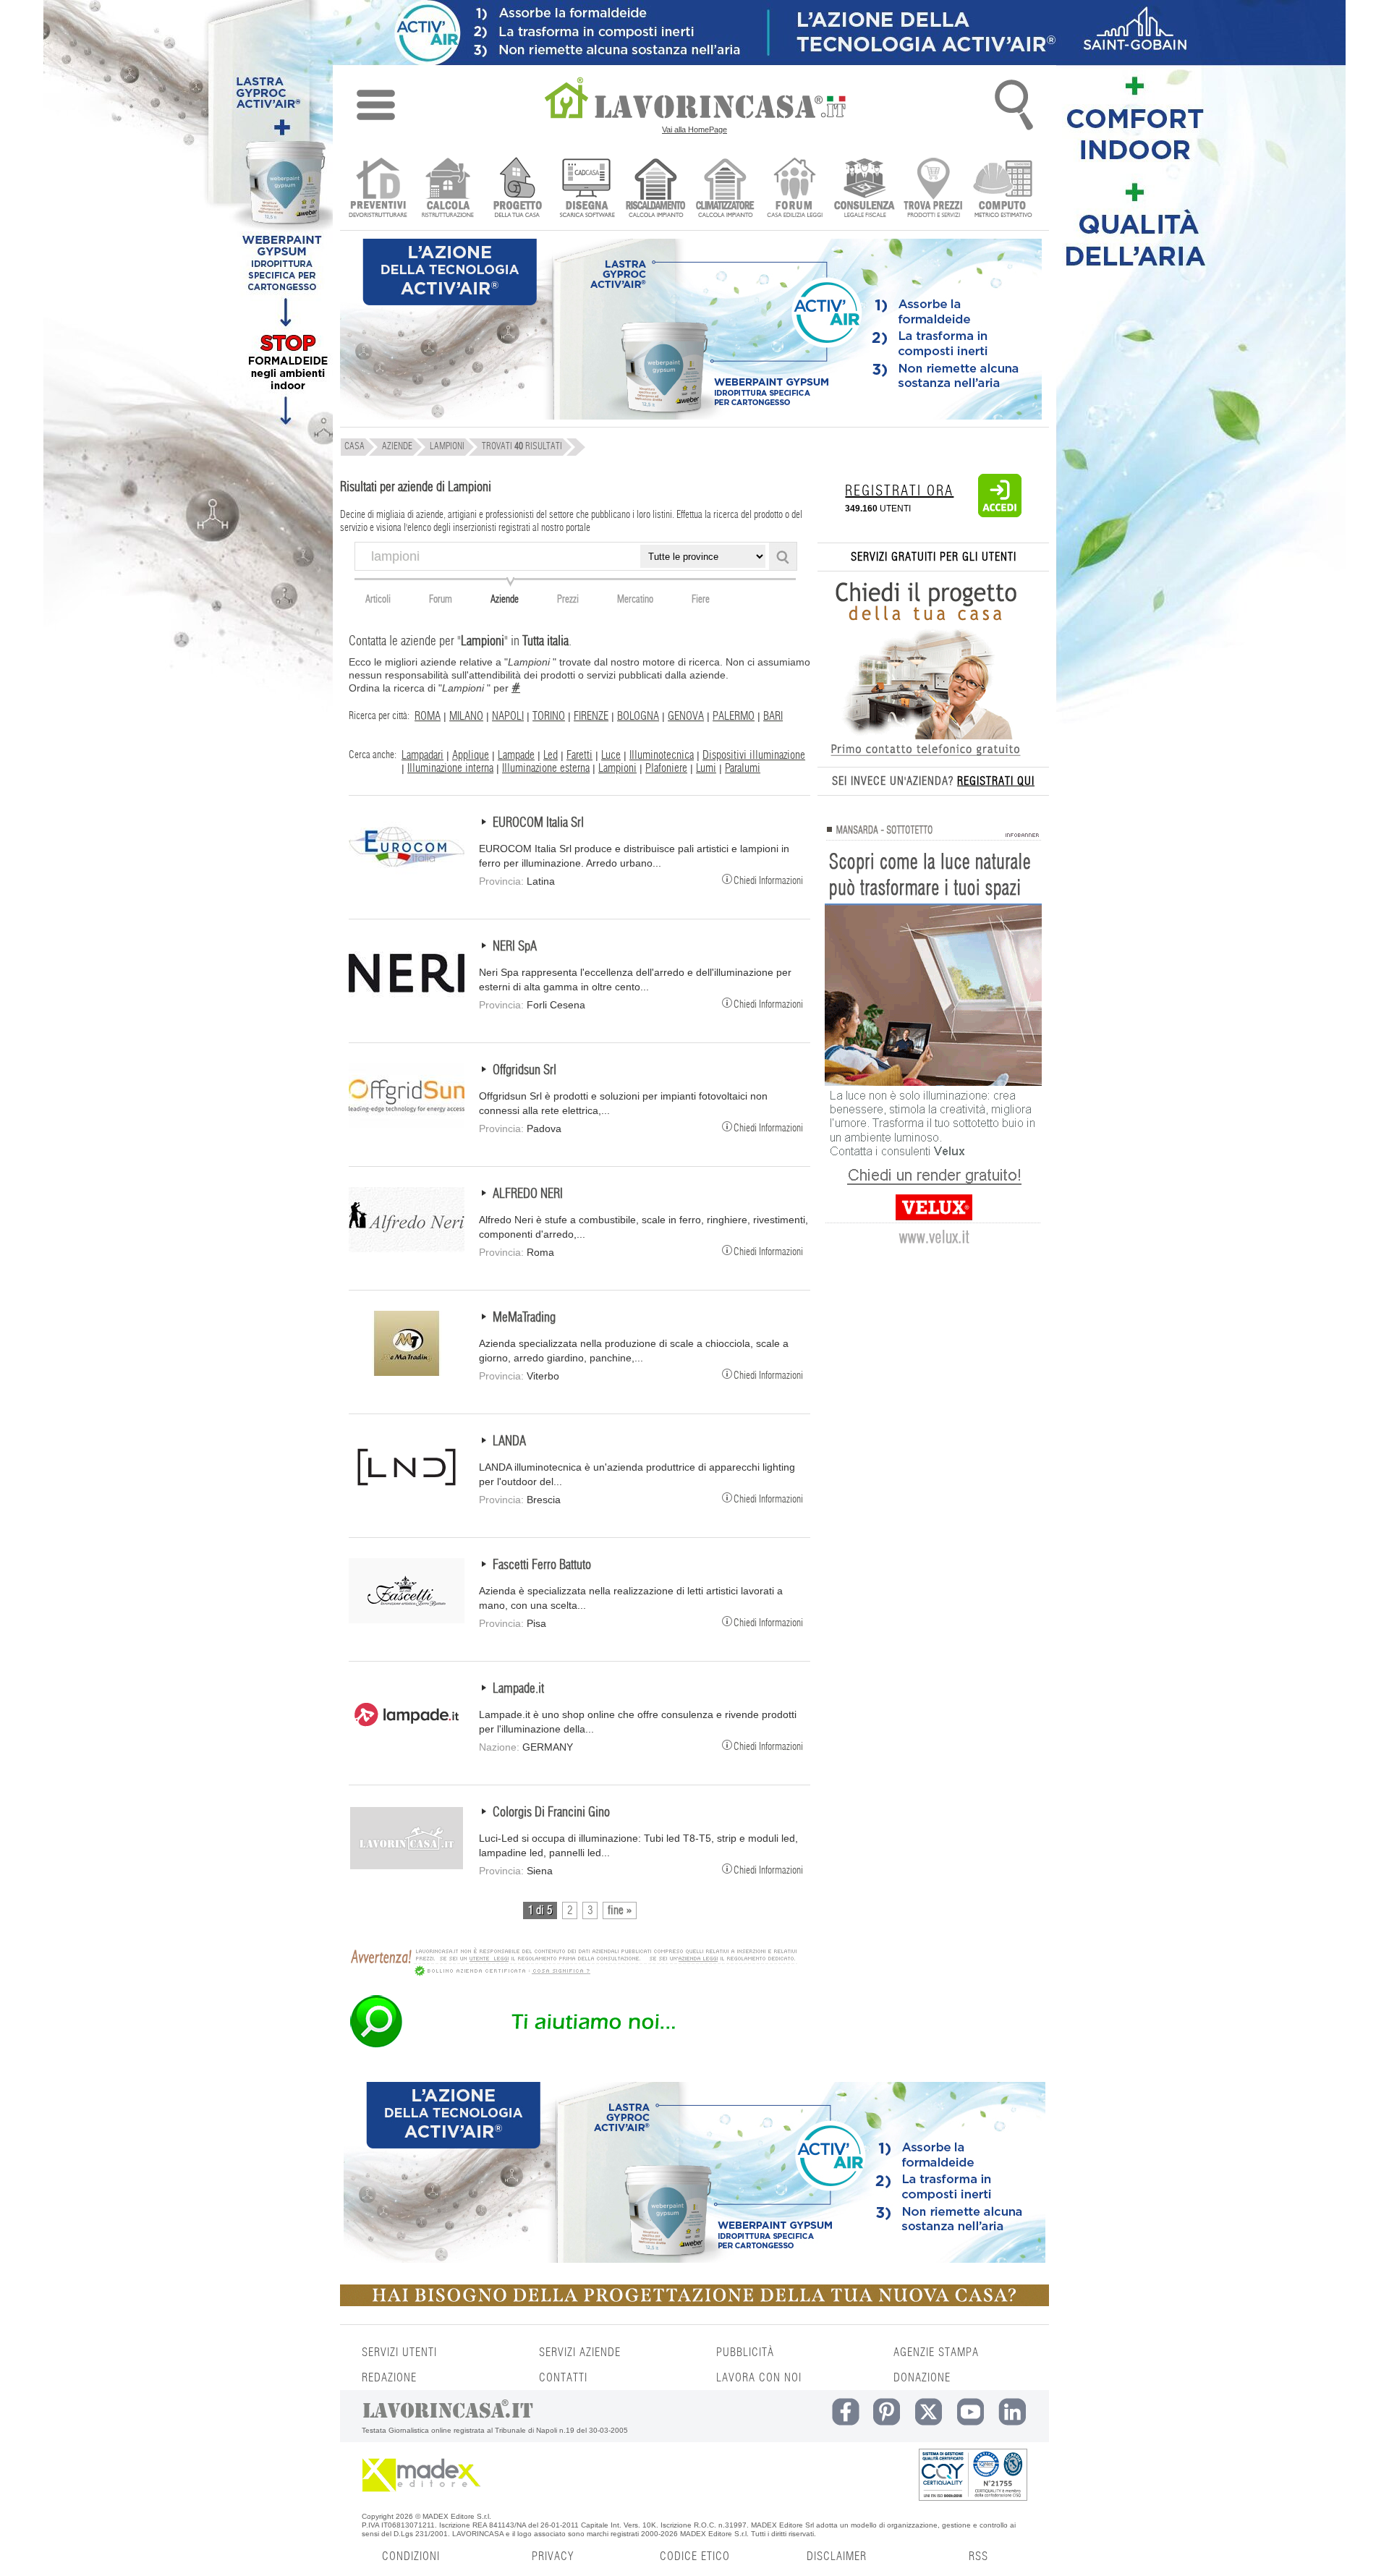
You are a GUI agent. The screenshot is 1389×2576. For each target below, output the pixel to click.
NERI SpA (515, 947)
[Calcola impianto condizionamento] (725, 189)
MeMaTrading (524, 1318)
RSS (978, 2556)
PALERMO (734, 716)
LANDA (509, 1442)
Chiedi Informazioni (768, 880)
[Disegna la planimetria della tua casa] (586, 189)
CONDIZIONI (411, 2556)
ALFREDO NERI (528, 1194)
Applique (471, 755)
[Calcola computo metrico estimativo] (1003, 189)
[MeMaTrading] (407, 1372)
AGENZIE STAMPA (936, 2352)
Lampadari (422, 755)
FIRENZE (591, 716)
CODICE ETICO (695, 2556)
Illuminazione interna (450, 768)
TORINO (549, 716)
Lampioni (617, 768)
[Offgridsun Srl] (407, 1125)
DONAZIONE (922, 2378)
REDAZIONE (389, 2378)
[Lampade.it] (407, 1743)
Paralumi (743, 768)
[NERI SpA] (407, 1001)
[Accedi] (1000, 514)
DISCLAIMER (837, 2556)
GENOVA (686, 716)
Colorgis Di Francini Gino (551, 1813)
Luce (611, 755)
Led (551, 755)
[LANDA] (407, 1496)
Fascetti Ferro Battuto (542, 1565)
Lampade (516, 755)
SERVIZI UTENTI (399, 2352)
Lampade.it (518, 1689)
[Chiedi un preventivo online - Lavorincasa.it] (573, 2046)
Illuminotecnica (662, 755)
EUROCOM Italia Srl (538, 823)
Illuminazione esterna (546, 768)
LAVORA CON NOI (759, 2378)
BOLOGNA (638, 716)
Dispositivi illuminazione (754, 755)
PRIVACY (553, 2556)
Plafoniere (666, 768)
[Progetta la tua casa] (694, 2303)
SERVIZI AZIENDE (580, 2352)
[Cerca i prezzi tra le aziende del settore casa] (934, 189)
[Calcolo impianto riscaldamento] (656, 189)
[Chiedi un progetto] (517, 189)
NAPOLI (508, 716)
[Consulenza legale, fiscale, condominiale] (864, 189)
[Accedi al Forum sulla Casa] (795, 189)
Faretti (579, 755)
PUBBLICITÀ (745, 2352)
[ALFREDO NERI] (407, 1249)
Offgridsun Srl (524, 1071)
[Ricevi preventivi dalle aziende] (378, 189)
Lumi (706, 768)
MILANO (466, 716)
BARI (773, 716)
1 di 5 (540, 1910)
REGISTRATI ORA (899, 491)
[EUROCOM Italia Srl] (407, 877)
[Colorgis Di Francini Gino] (407, 1867)
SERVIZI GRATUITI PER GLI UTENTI (934, 557)
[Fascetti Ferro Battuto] (407, 1620)
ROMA (428, 716)
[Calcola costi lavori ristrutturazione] (447, 189)
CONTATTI (563, 2378)
